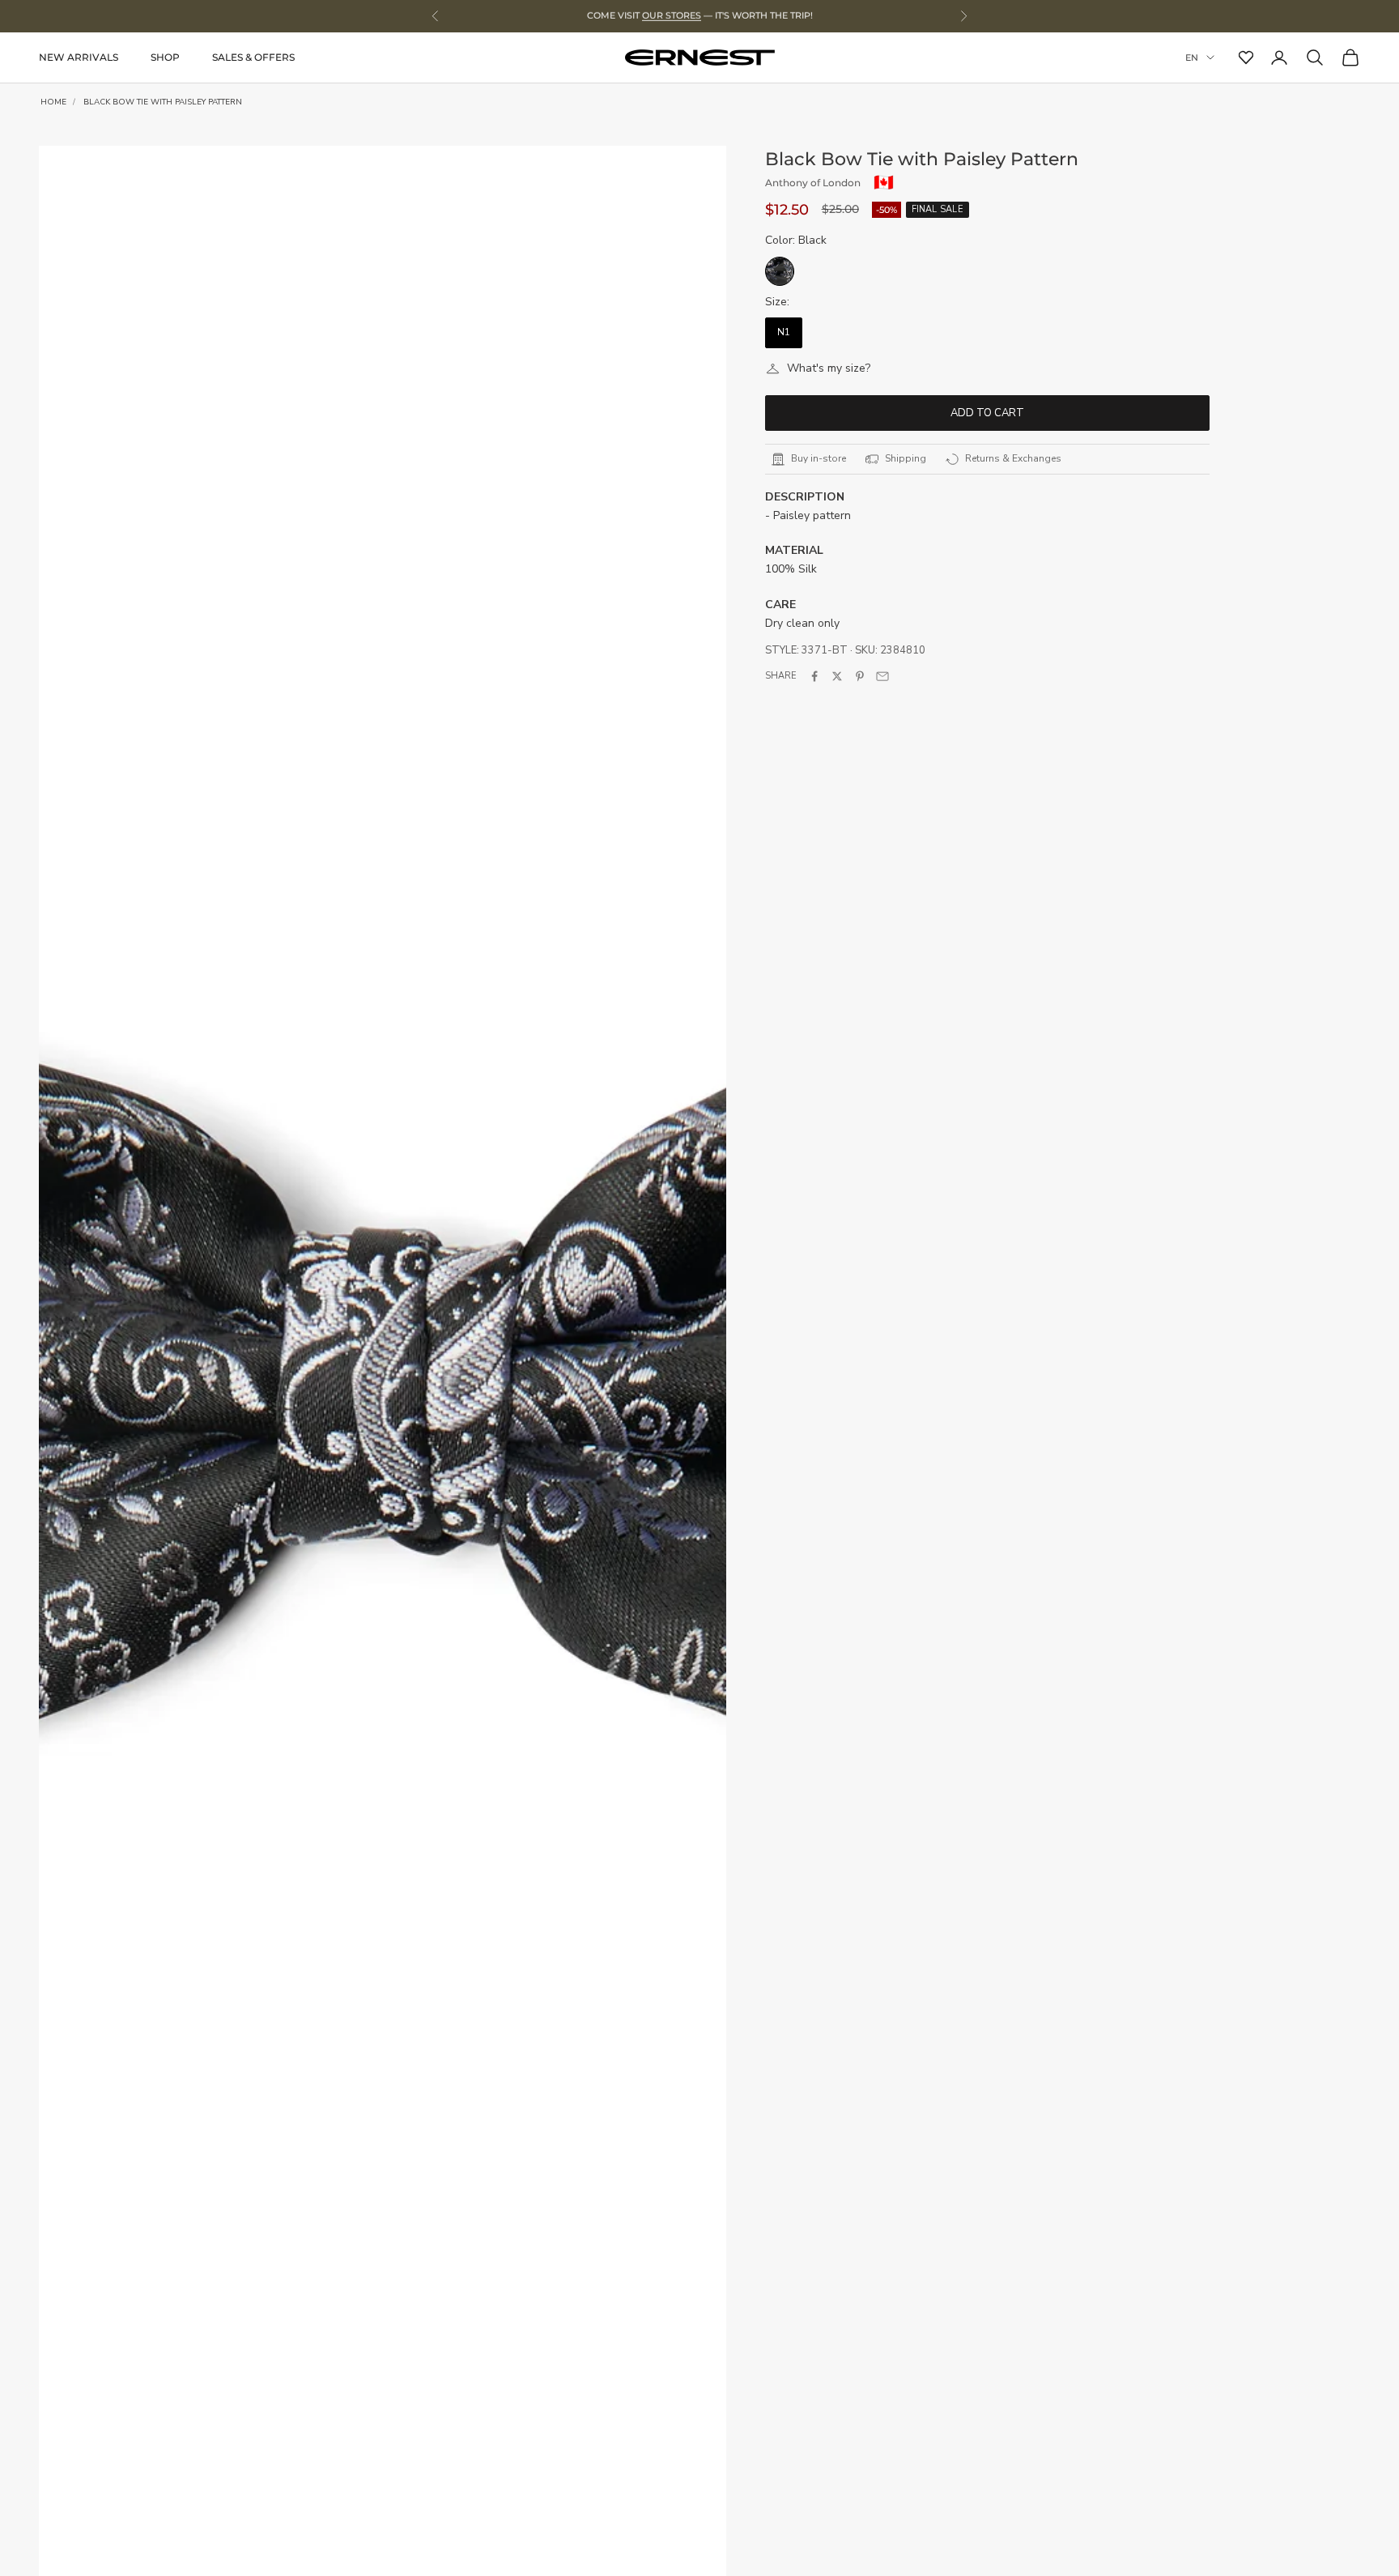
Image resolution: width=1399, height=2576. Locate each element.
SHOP (165, 57)
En (1192, 57)
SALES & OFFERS (253, 57)
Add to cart (987, 413)
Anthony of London (813, 183)
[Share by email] (882, 676)
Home (53, 102)
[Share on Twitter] (837, 676)
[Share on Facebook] (814, 676)
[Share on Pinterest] (860, 676)
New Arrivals (79, 57)
